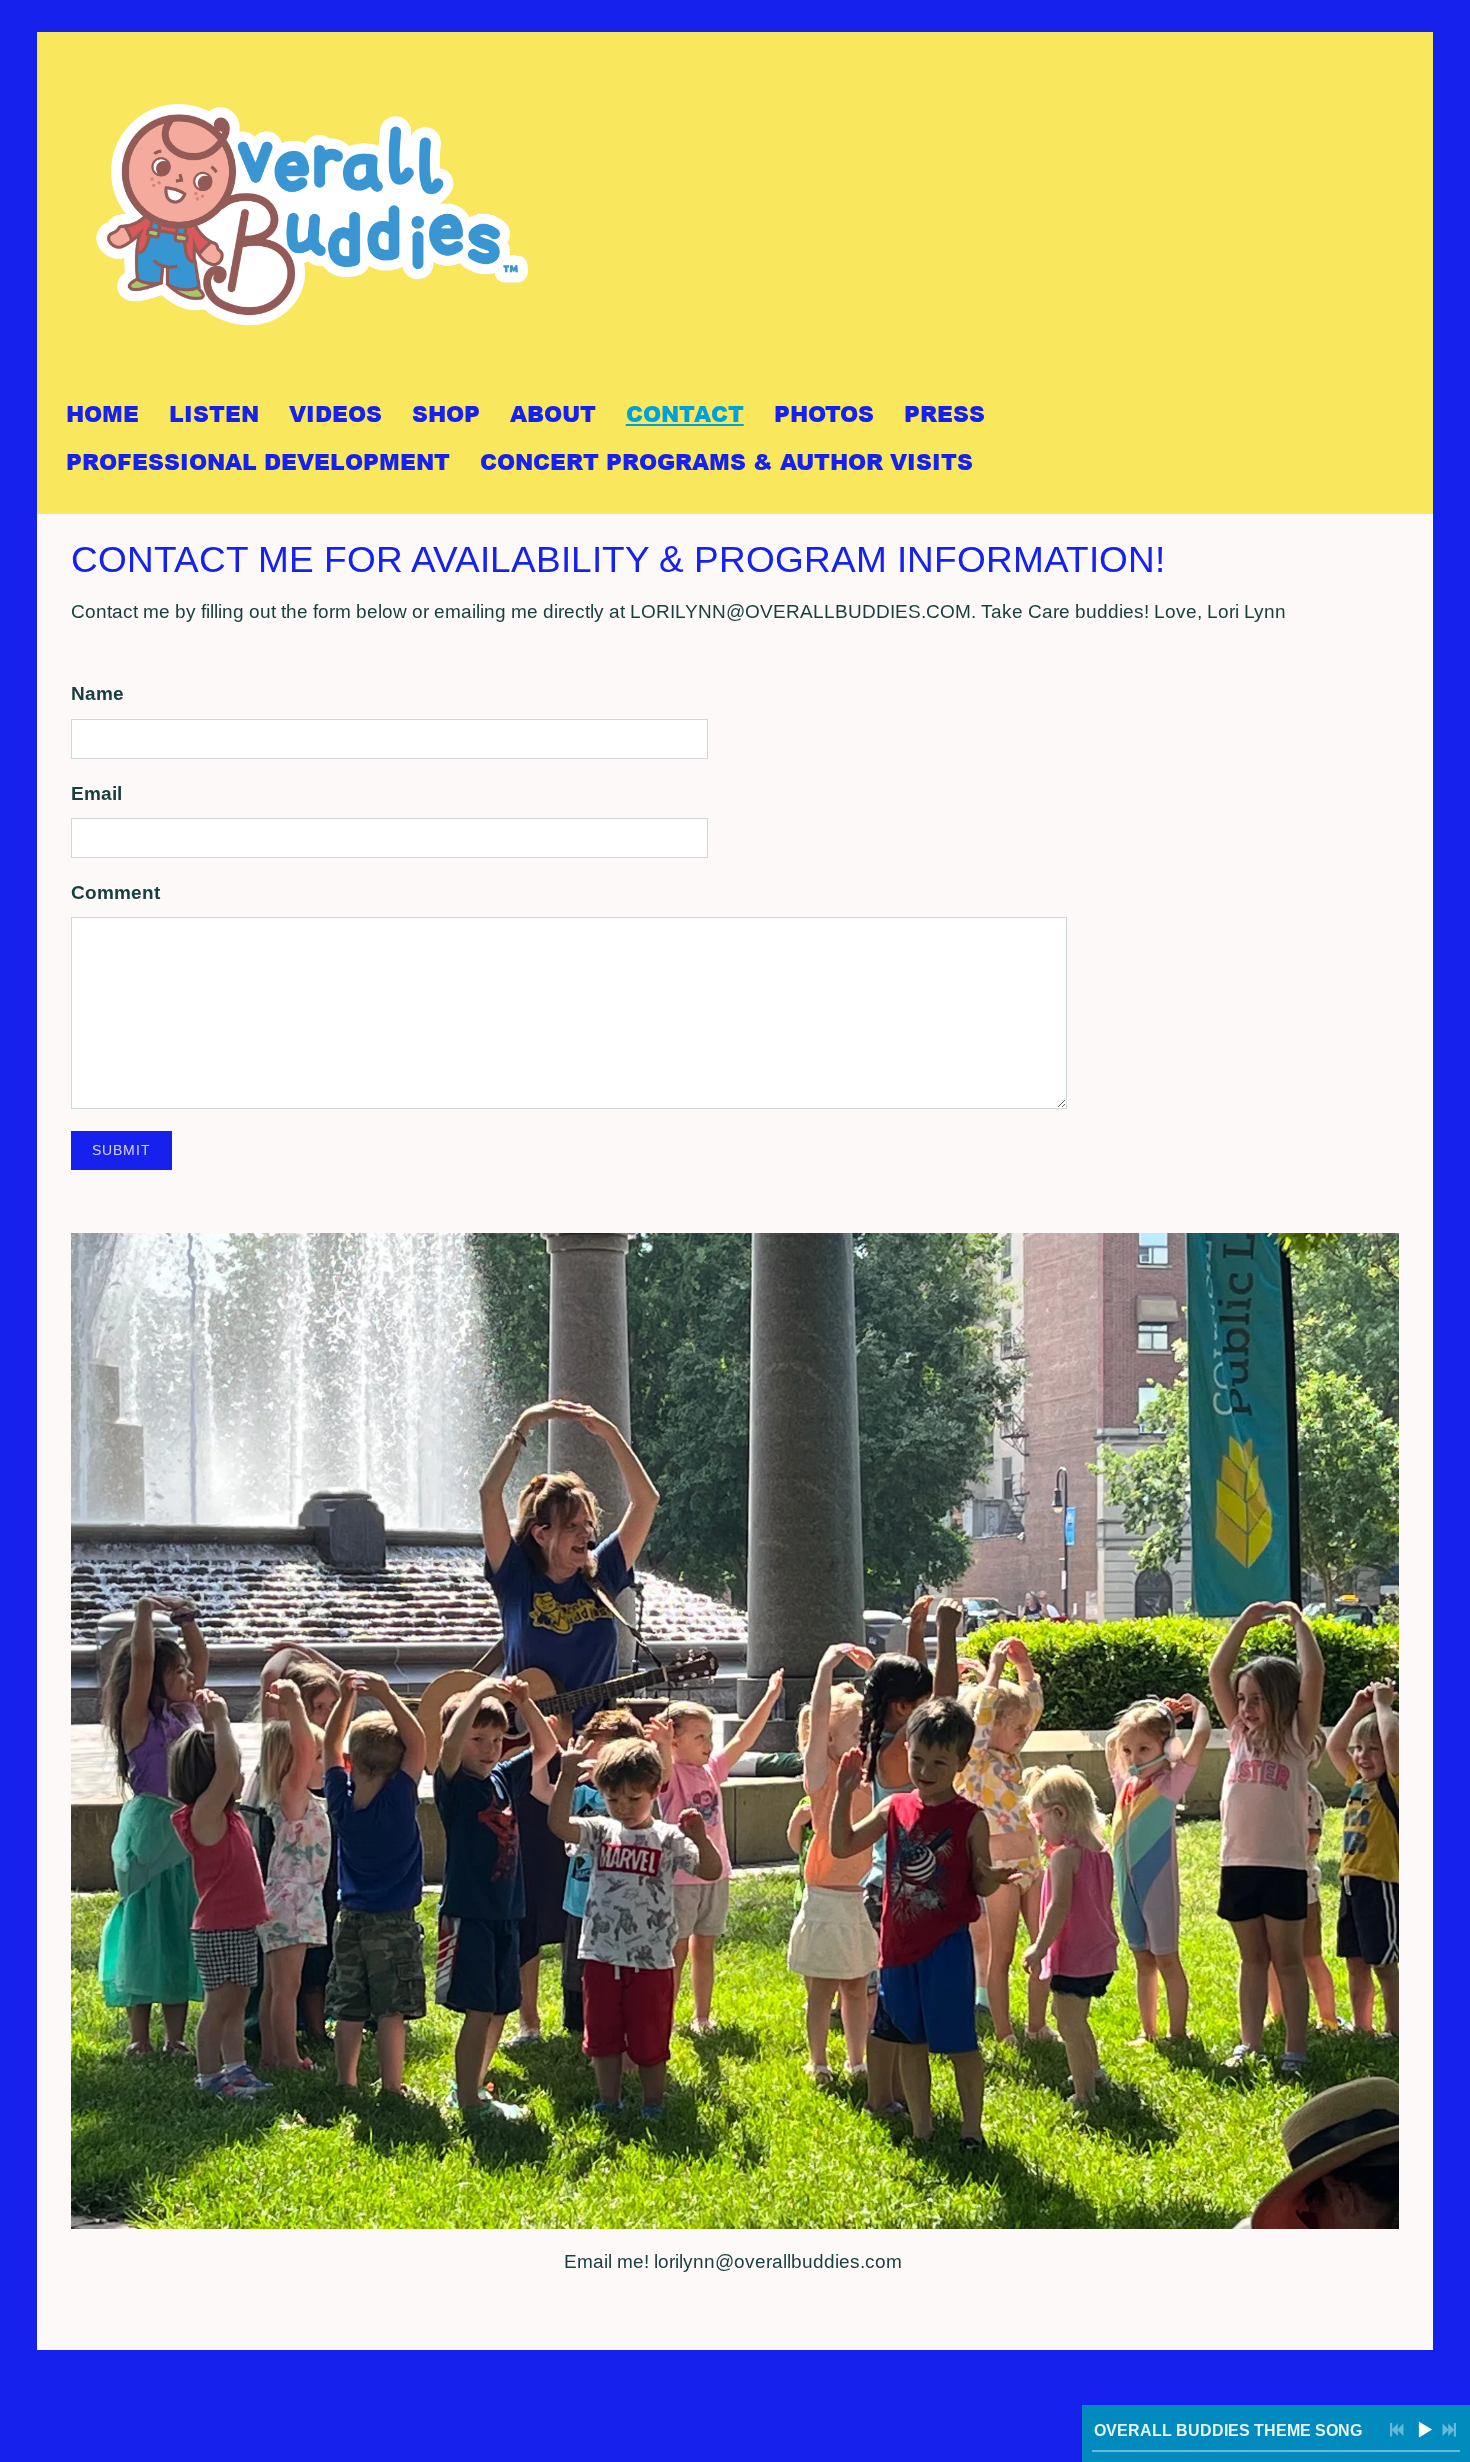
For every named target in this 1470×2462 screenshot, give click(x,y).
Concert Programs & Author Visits (726, 461)
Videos (335, 413)
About (553, 413)
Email (96, 793)
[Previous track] (1397, 2430)
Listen (214, 413)
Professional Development (258, 461)
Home (102, 413)
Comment (115, 892)
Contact (685, 413)
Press (944, 413)
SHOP (446, 413)
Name (97, 693)
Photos (824, 413)
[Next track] (1449, 2430)
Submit (121, 1150)
